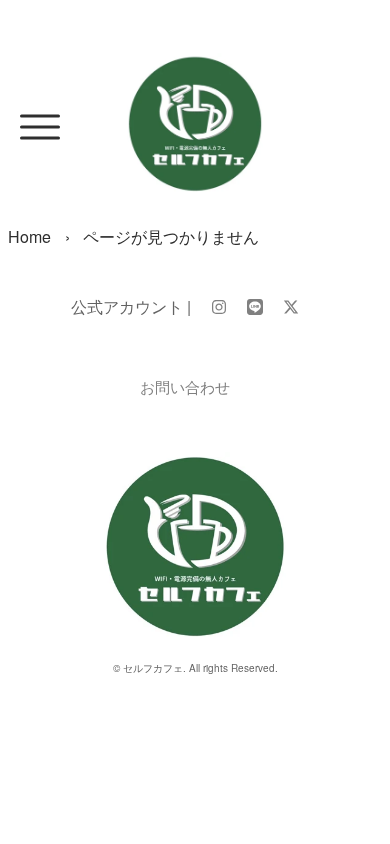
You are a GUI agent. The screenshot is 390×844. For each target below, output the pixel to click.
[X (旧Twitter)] (291, 306)
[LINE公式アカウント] (255, 306)
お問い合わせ (185, 386)
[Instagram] (219, 306)
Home (29, 236)
